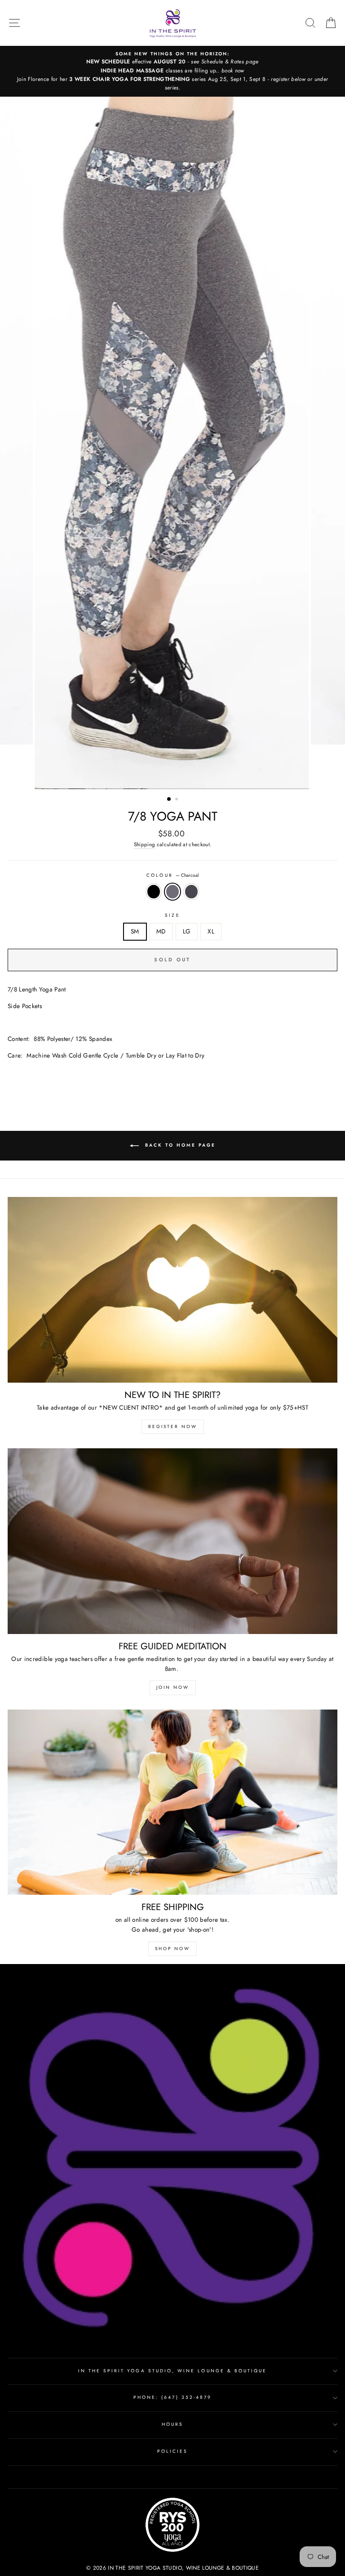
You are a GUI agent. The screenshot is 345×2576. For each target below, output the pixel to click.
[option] (172, 71)
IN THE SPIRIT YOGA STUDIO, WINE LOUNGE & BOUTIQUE (173, 2371)
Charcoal (172, 892)
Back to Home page (179, 1145)
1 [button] (169, 799)
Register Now (173, 1426)
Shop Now (172, 1949)
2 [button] (177, 800)
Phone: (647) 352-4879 (172, 2397)
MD (161, 931)
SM (135, 931)
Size (172, 915)
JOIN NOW (173, 1687)
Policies (172, 2451)
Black (154, 892)
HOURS (172, 2424)
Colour (172, 875)
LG (187, 931)
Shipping (145, 844)
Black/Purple (191, 892)
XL (211, 931)
